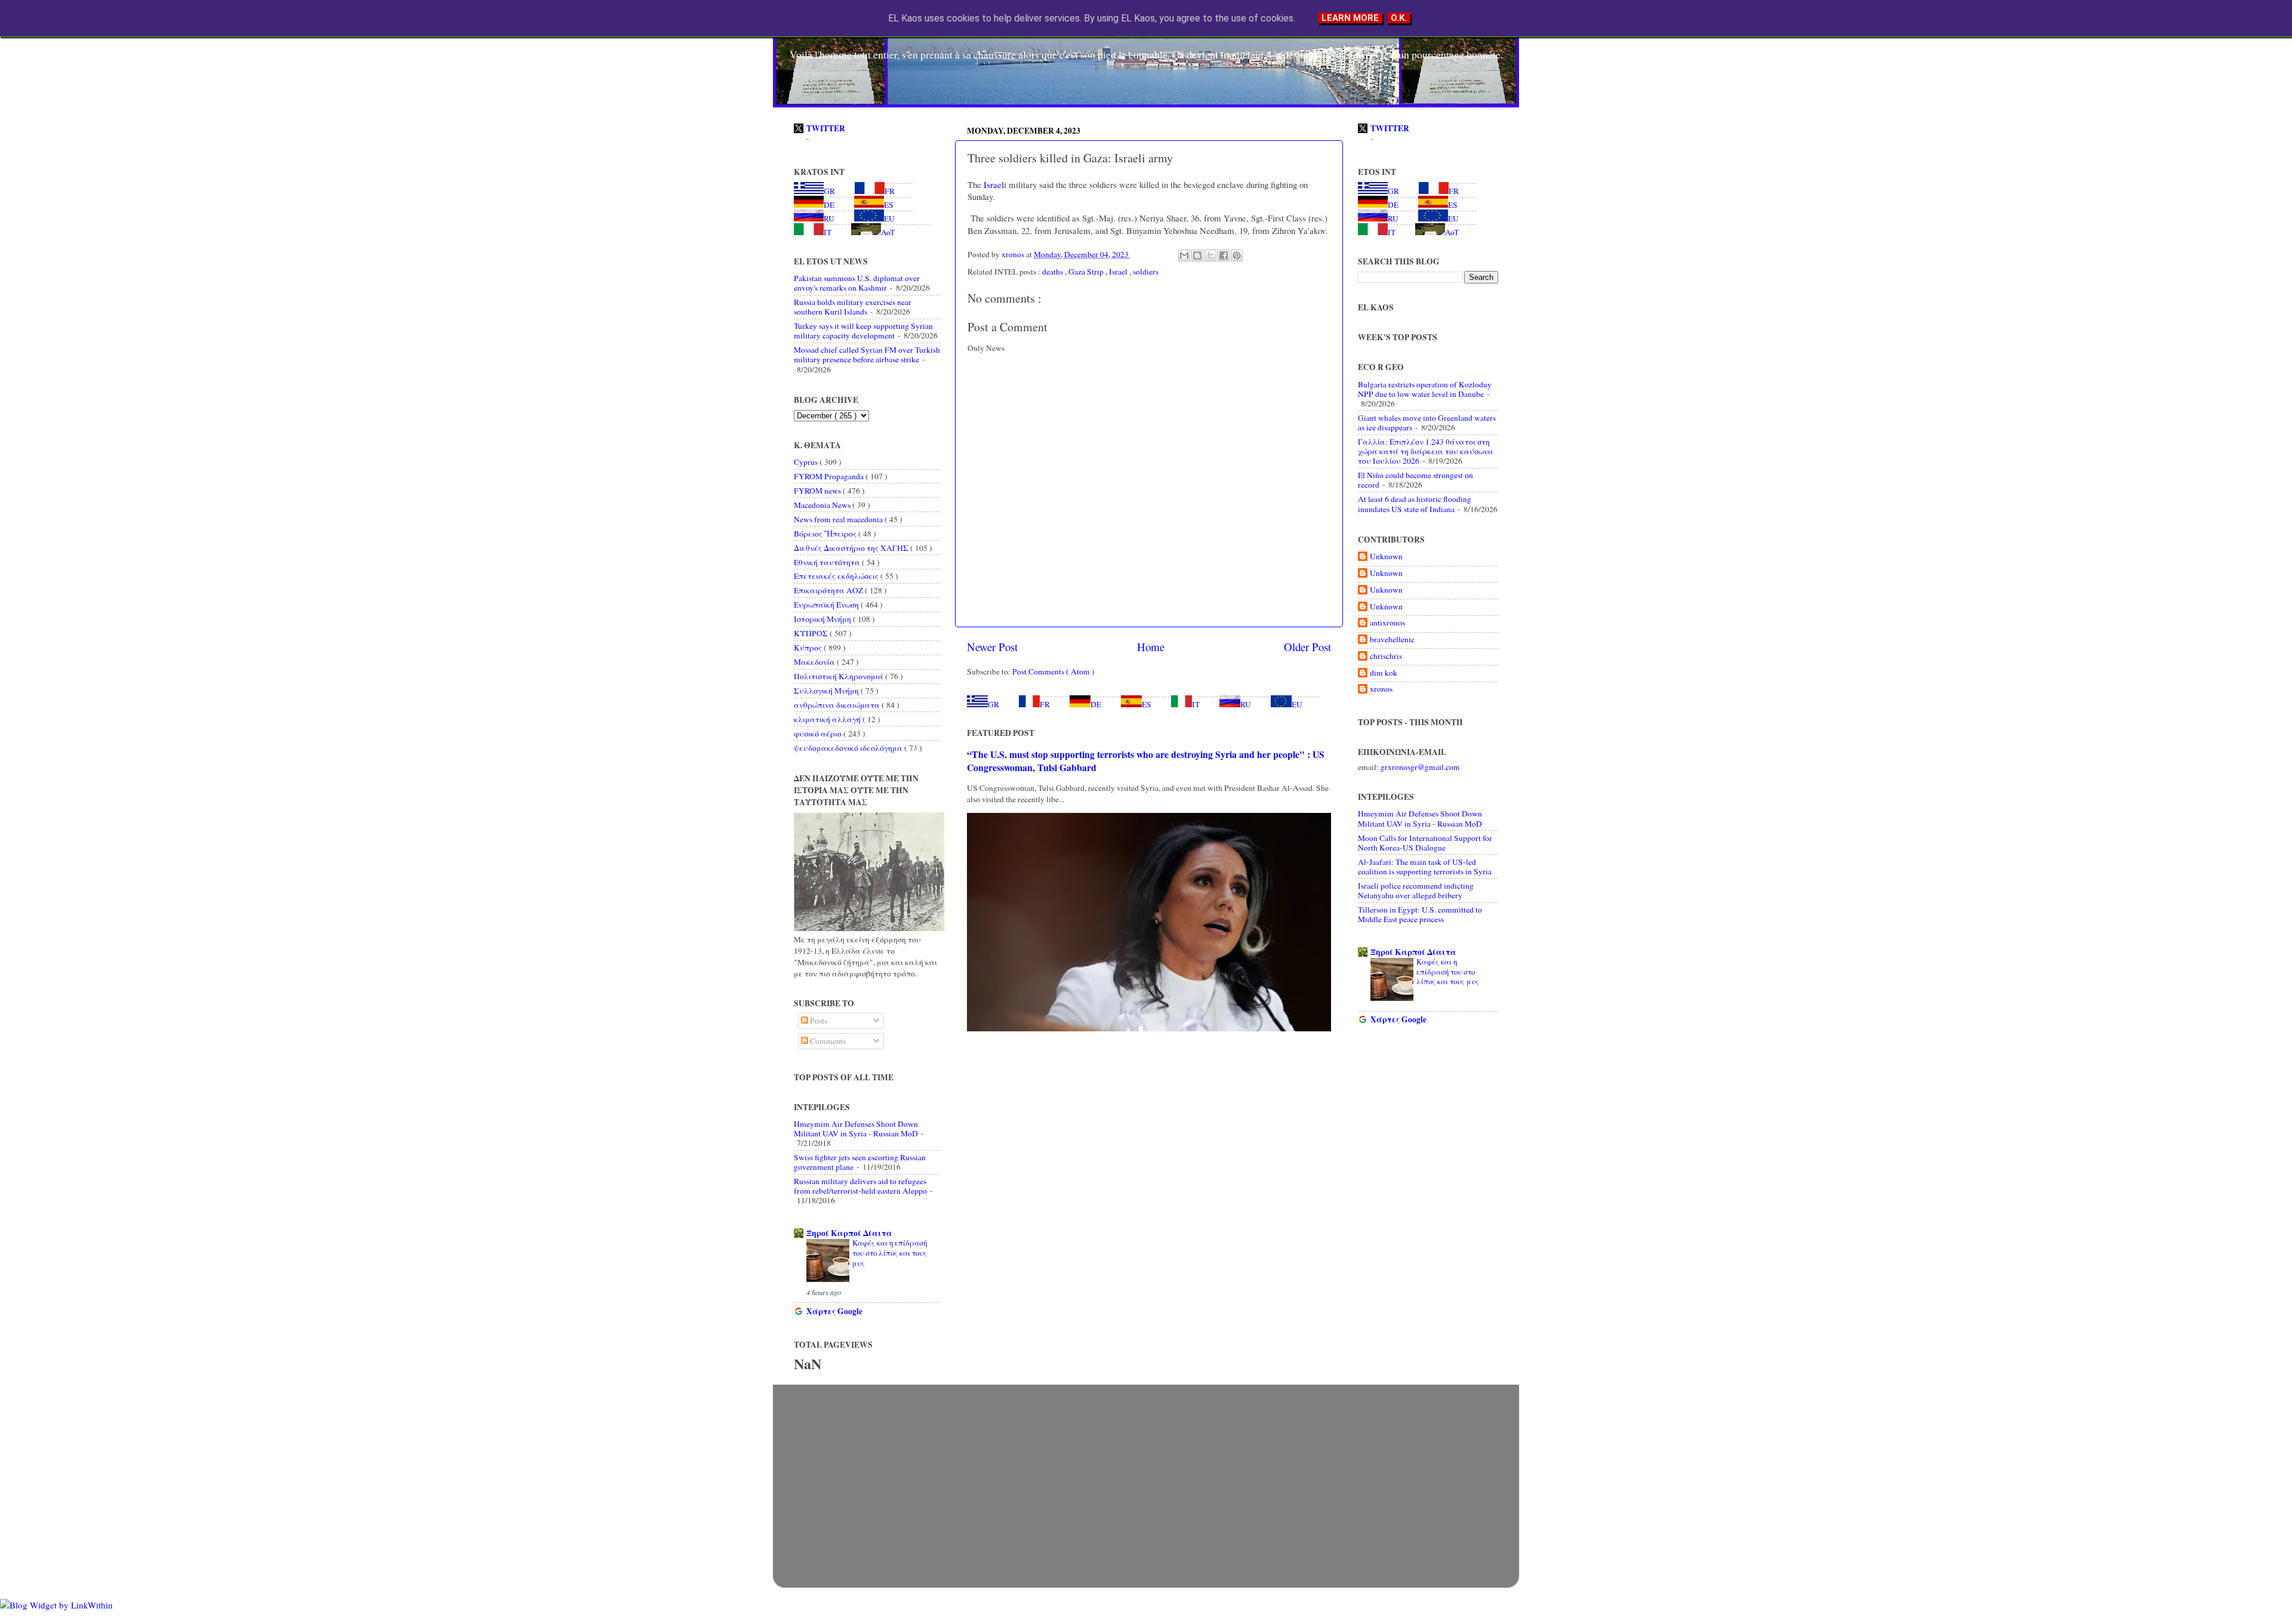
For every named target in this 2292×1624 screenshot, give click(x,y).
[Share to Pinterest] (1237, 255)
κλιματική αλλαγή (828, 719)
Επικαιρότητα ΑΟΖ (829, 590)
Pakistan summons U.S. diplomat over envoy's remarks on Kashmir (857, 283)
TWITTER (826, 128)
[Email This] (1184, 255)
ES (1147, 704)
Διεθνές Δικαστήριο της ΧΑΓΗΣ (852, 548)
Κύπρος (809, 648)
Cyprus (807, 462)
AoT (888, 232)
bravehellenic (1392, 640)
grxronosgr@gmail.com (1420, 767)
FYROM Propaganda (830, 476)
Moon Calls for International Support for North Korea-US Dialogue (1425, 843)
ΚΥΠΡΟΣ (812, 633)
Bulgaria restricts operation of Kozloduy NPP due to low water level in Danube (1425, 389)
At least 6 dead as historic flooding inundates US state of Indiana (1415, 504)
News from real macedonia (839, 519)
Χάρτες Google (834, 1311)
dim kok (1384, 673)
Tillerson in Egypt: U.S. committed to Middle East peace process (1420, 914)
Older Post (1307, 647)
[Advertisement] (1146, 1474)
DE (1096, 704)
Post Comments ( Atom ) (1053, 671)
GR (993, 704)
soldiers (1146, 272)
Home (1151, 647)
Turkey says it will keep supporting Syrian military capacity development (863, 331)
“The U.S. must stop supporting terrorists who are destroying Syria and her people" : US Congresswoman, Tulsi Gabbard (1146, 761)
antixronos (1387, 623)
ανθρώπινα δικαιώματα (838, 705)
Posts (818, 1021)
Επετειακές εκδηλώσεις (837, 576)
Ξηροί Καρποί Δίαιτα (849, 1233)
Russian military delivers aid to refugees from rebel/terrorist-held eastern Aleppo (860, 1186)
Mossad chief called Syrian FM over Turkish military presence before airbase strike (867, 355)
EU (1297, 704)
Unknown (1386, 557)
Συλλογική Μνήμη (827, 691)
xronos (1381, 689)
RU (1246, 704)
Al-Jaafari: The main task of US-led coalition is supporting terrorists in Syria (1425, 867)
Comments (827, 1041)
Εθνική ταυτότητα (828, 562)
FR (1045, 704)
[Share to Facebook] (1224, 255)
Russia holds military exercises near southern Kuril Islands (853, 307)
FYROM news (818, 491)
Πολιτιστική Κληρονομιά (840, 676)
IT (1196, 704)
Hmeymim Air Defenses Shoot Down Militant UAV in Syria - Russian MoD (856, 1129)
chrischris (1386, 656)
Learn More (1350, 18)
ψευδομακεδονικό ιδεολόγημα (849, 748)
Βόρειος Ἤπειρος (826, 534)
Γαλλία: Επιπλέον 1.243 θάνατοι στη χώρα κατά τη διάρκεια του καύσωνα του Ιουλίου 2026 (1426, 451)
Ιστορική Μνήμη (823, 619)
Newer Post (992, 647)
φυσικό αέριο (819, 734)
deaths (1053, 272)
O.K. (1399, 18)
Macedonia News (823, 505)
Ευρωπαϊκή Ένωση (827, 605)
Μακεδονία (815, 662)
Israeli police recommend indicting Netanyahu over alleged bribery (1416, 890)
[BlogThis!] (1197, 255)
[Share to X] (1210, 255)
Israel (993, 184)
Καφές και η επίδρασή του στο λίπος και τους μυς (890, 1252)
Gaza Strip (1087, 272)
